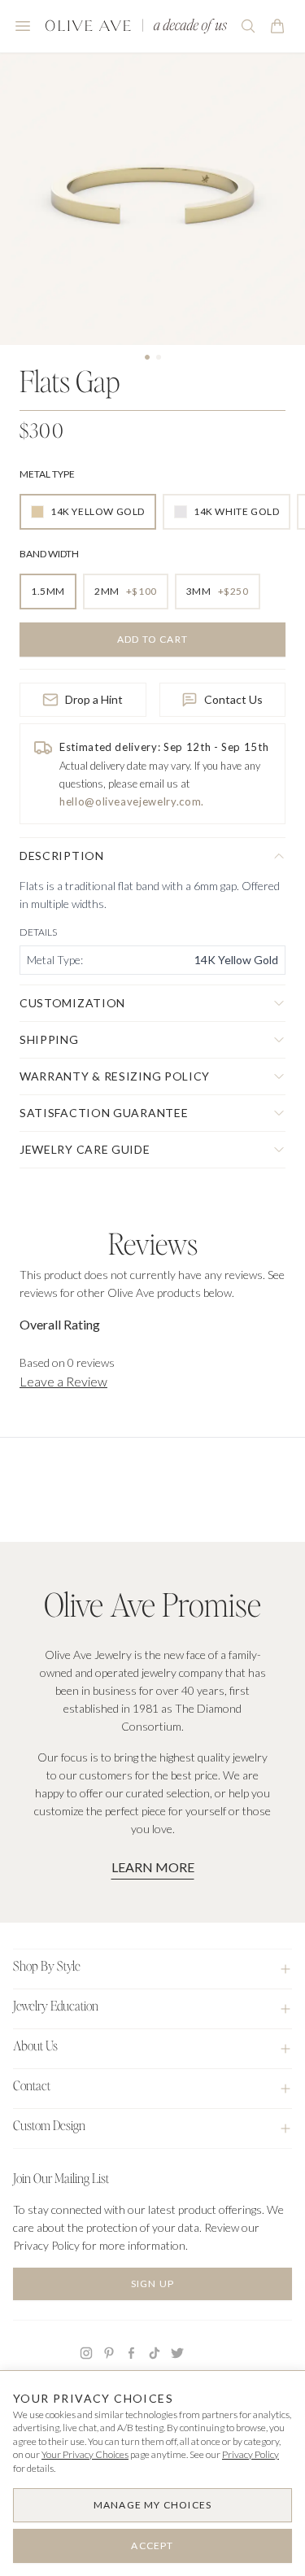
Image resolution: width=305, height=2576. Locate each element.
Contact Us (233, 699)
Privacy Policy (251, 2454)
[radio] (88, 512)
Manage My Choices (152, 2505)
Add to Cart (152, 639)
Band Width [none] (49, 554)
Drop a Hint (94, 699)
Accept (152, 2545)
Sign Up (152, 2283)
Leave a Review (63, 1381)
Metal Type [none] (47, 474)
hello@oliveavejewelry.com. (132, 801)
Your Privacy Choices (85, 2454)
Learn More (153, 1867)
